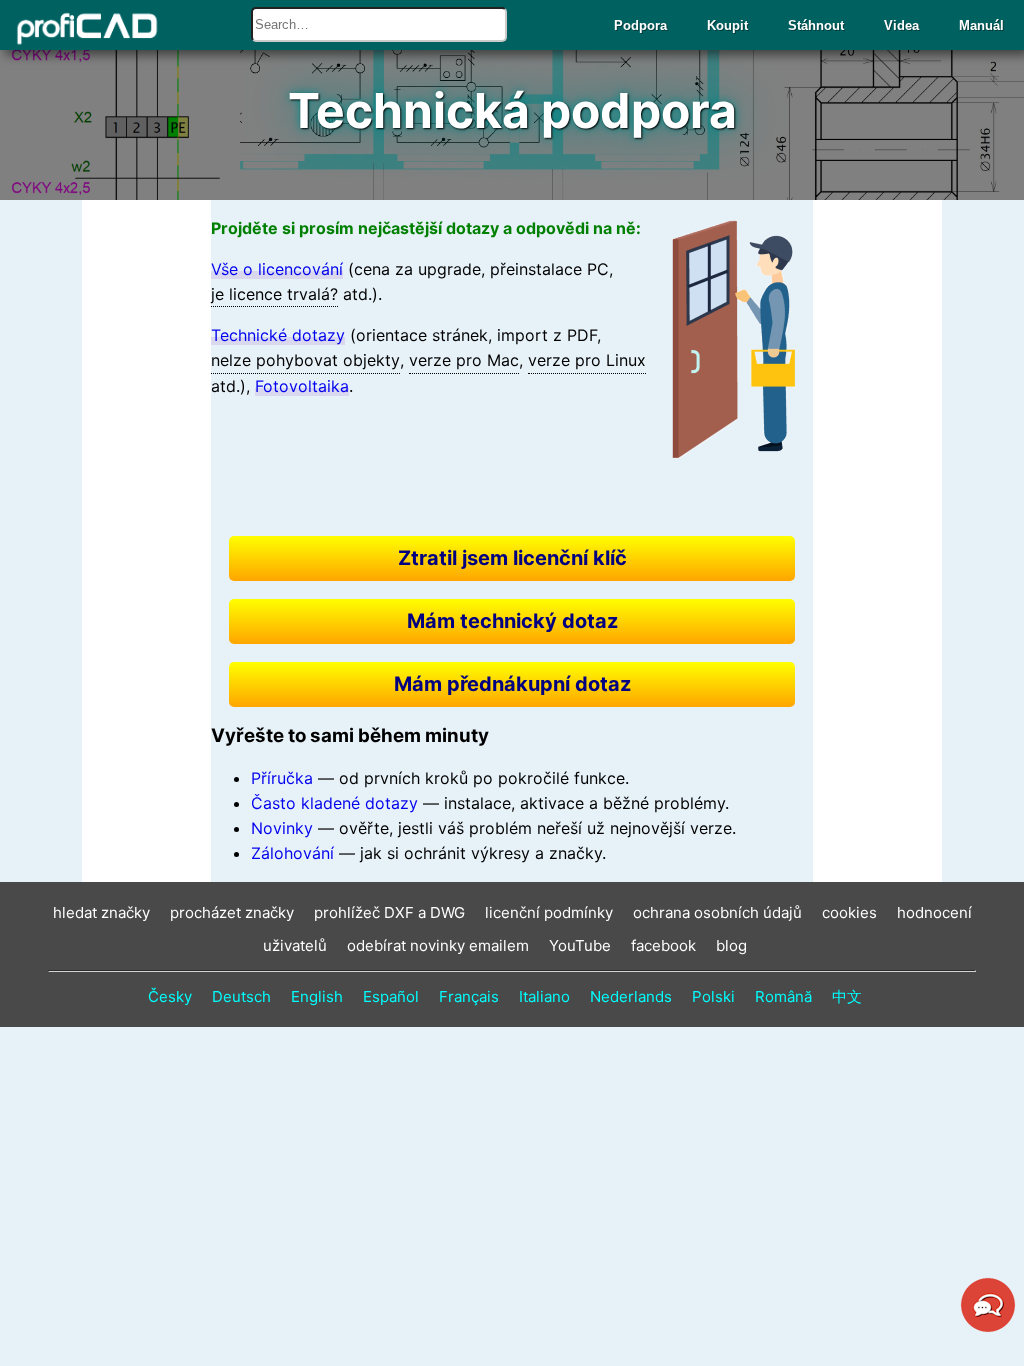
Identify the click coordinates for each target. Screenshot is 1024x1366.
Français (469, 996)
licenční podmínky (549, 912)
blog (731, 945)
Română (783, 996)
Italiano (544, 996)
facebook (663, 945)
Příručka (282, 778)
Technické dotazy (278, 335)
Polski (713, 996)
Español (391, 996)
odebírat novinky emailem (438, 945)
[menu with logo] (81, 28)
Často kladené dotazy (334, 803)
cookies (849, 912)
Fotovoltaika (302, 386)
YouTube (580, 945)
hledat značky (101, 912)
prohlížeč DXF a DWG (389, 912)
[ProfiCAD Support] (988, 1329)
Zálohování (292, 853)
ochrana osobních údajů (717, 912)
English (317, 996)
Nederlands (631, 996)
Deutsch (241, 996)
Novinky (282, 828)
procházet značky (232, 912)
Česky (170, 996)
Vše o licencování (277, 269)
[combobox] (379, 24)
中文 (847, 996)
